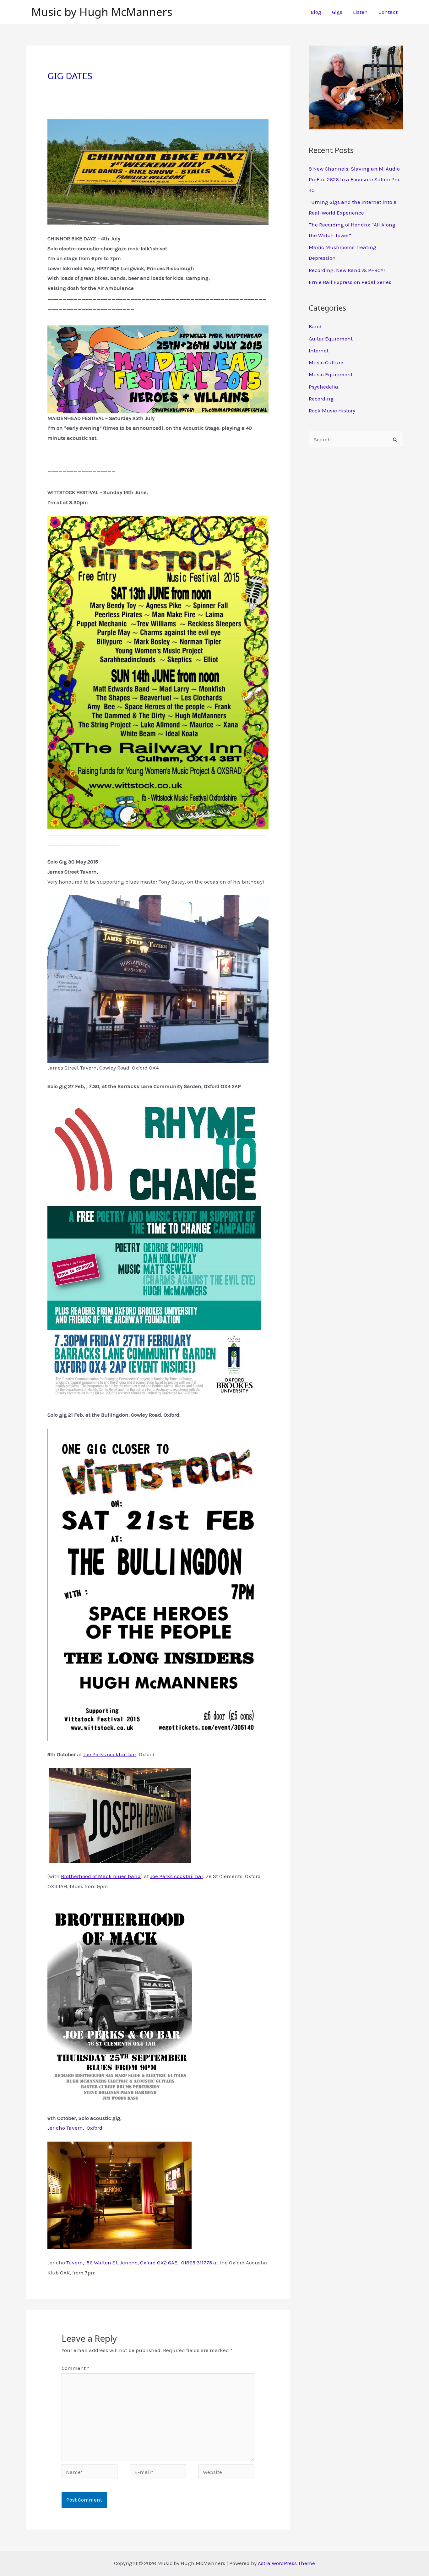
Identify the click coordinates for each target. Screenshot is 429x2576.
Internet (319, 351)
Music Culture (326, 362)
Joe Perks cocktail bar (110, 1754)
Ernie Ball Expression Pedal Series (350, 282)
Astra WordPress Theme (286, 2563)
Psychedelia (323, 387)
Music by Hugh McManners (102, 12)
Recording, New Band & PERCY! (347, 270)
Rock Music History (332, 411)
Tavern (75, 2263)
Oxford (93, 2128)
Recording (321, 399)
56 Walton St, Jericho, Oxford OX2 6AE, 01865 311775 (149, 2263)
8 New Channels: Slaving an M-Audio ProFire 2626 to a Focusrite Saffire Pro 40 (354, 179)
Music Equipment (331, 374)
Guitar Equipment (331, 339)
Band (315, 326)
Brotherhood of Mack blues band (101, 1876)
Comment (75, 2368)
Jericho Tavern (65, 2128)
